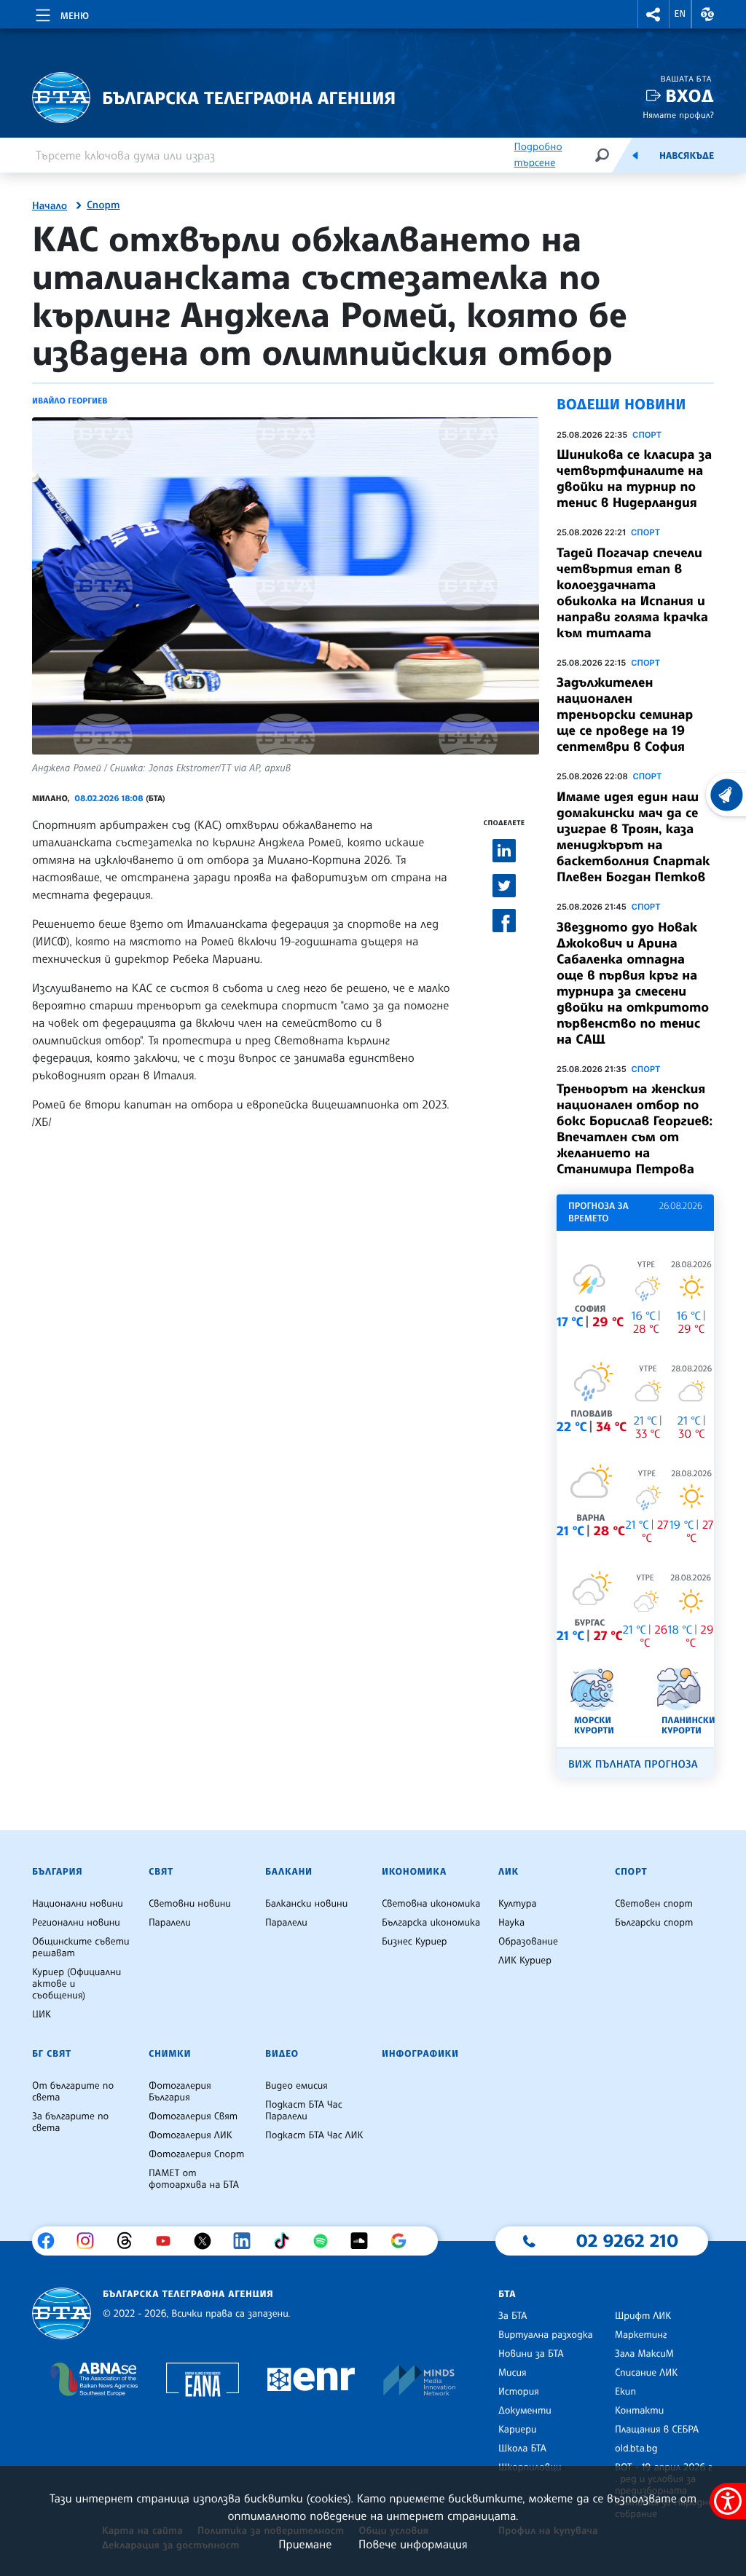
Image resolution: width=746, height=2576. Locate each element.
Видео (282, 2054)
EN (680, 14)
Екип (625, 2392)
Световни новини (190, 1904)
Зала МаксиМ (644, 2354)
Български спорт (654, 1923)
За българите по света (70, 2122)
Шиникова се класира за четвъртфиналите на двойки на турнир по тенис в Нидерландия (634, 478)
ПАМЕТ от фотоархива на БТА (194, 2179)
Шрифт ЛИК (643, 2316)
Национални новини (78, 1904)
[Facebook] (51, 2241)
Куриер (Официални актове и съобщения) (76, 1984)
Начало (50, 206)
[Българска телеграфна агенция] (62, 2313)
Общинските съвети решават (81, 1947)
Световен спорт (654, 1904)
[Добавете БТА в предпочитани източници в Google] (404, 2241)
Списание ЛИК (646, 2373)
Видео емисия (297, 2086)
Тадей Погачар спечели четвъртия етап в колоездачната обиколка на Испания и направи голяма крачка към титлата (632, 593)
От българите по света (73, 2092)
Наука (511, 1923)
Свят (161, 1872)
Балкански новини (306, 1904)
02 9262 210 (627, 2240)
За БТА (513, 2316)
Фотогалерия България (180, 2092)
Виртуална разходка (546, 2335)
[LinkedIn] (247, 2241)
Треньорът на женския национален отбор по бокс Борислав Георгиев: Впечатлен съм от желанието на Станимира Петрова (635, 1129)
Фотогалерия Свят (193, 2116)
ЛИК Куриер (525, 1961)
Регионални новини (76, 1923)
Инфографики (420, 2054)
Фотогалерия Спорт (196, 2154)
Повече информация (413, 2544)
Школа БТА (522, 2449)
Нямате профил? (678, 115)
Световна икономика (431, 1904)
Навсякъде (687, 156)
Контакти (639, 2411)
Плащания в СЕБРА (657, 2430)
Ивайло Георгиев (70, 401)
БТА (507, 2294)
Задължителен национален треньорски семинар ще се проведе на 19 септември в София (625, 714)
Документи (525, 2411)
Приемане (305, 2544)
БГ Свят (52, 2054)
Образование (528, 1942)
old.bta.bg (636, 2449)
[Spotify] (326, 2241)
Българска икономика (431, 1923)
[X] (208, 2241)
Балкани (289, 1872)
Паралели (170, 1923)
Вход (690, 96)
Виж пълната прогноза (633, 1764)
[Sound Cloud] (365, 2241)
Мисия (513, 2373)
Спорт (103, 205)
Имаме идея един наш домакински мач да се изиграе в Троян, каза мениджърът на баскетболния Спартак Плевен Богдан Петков (633, 837)
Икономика (414, 1872)
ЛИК (509, 1872)
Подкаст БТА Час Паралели (304, 2111)
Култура (518, 1904)
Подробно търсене (538, 155)
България (57, 1872)
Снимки (170, 2054)
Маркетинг (641, 2335)
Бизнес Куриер (415, 1942)
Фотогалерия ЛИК (191, 2135)
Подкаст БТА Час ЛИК (314, 2135)
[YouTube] (169, 2241)
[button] (653, 14)
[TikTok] (287, 2241)
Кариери (518, 2430)
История (519, 2392)
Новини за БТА (531, 2354)
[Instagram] (91, 2241)
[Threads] (130, 2241)
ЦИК (42, 2014)
